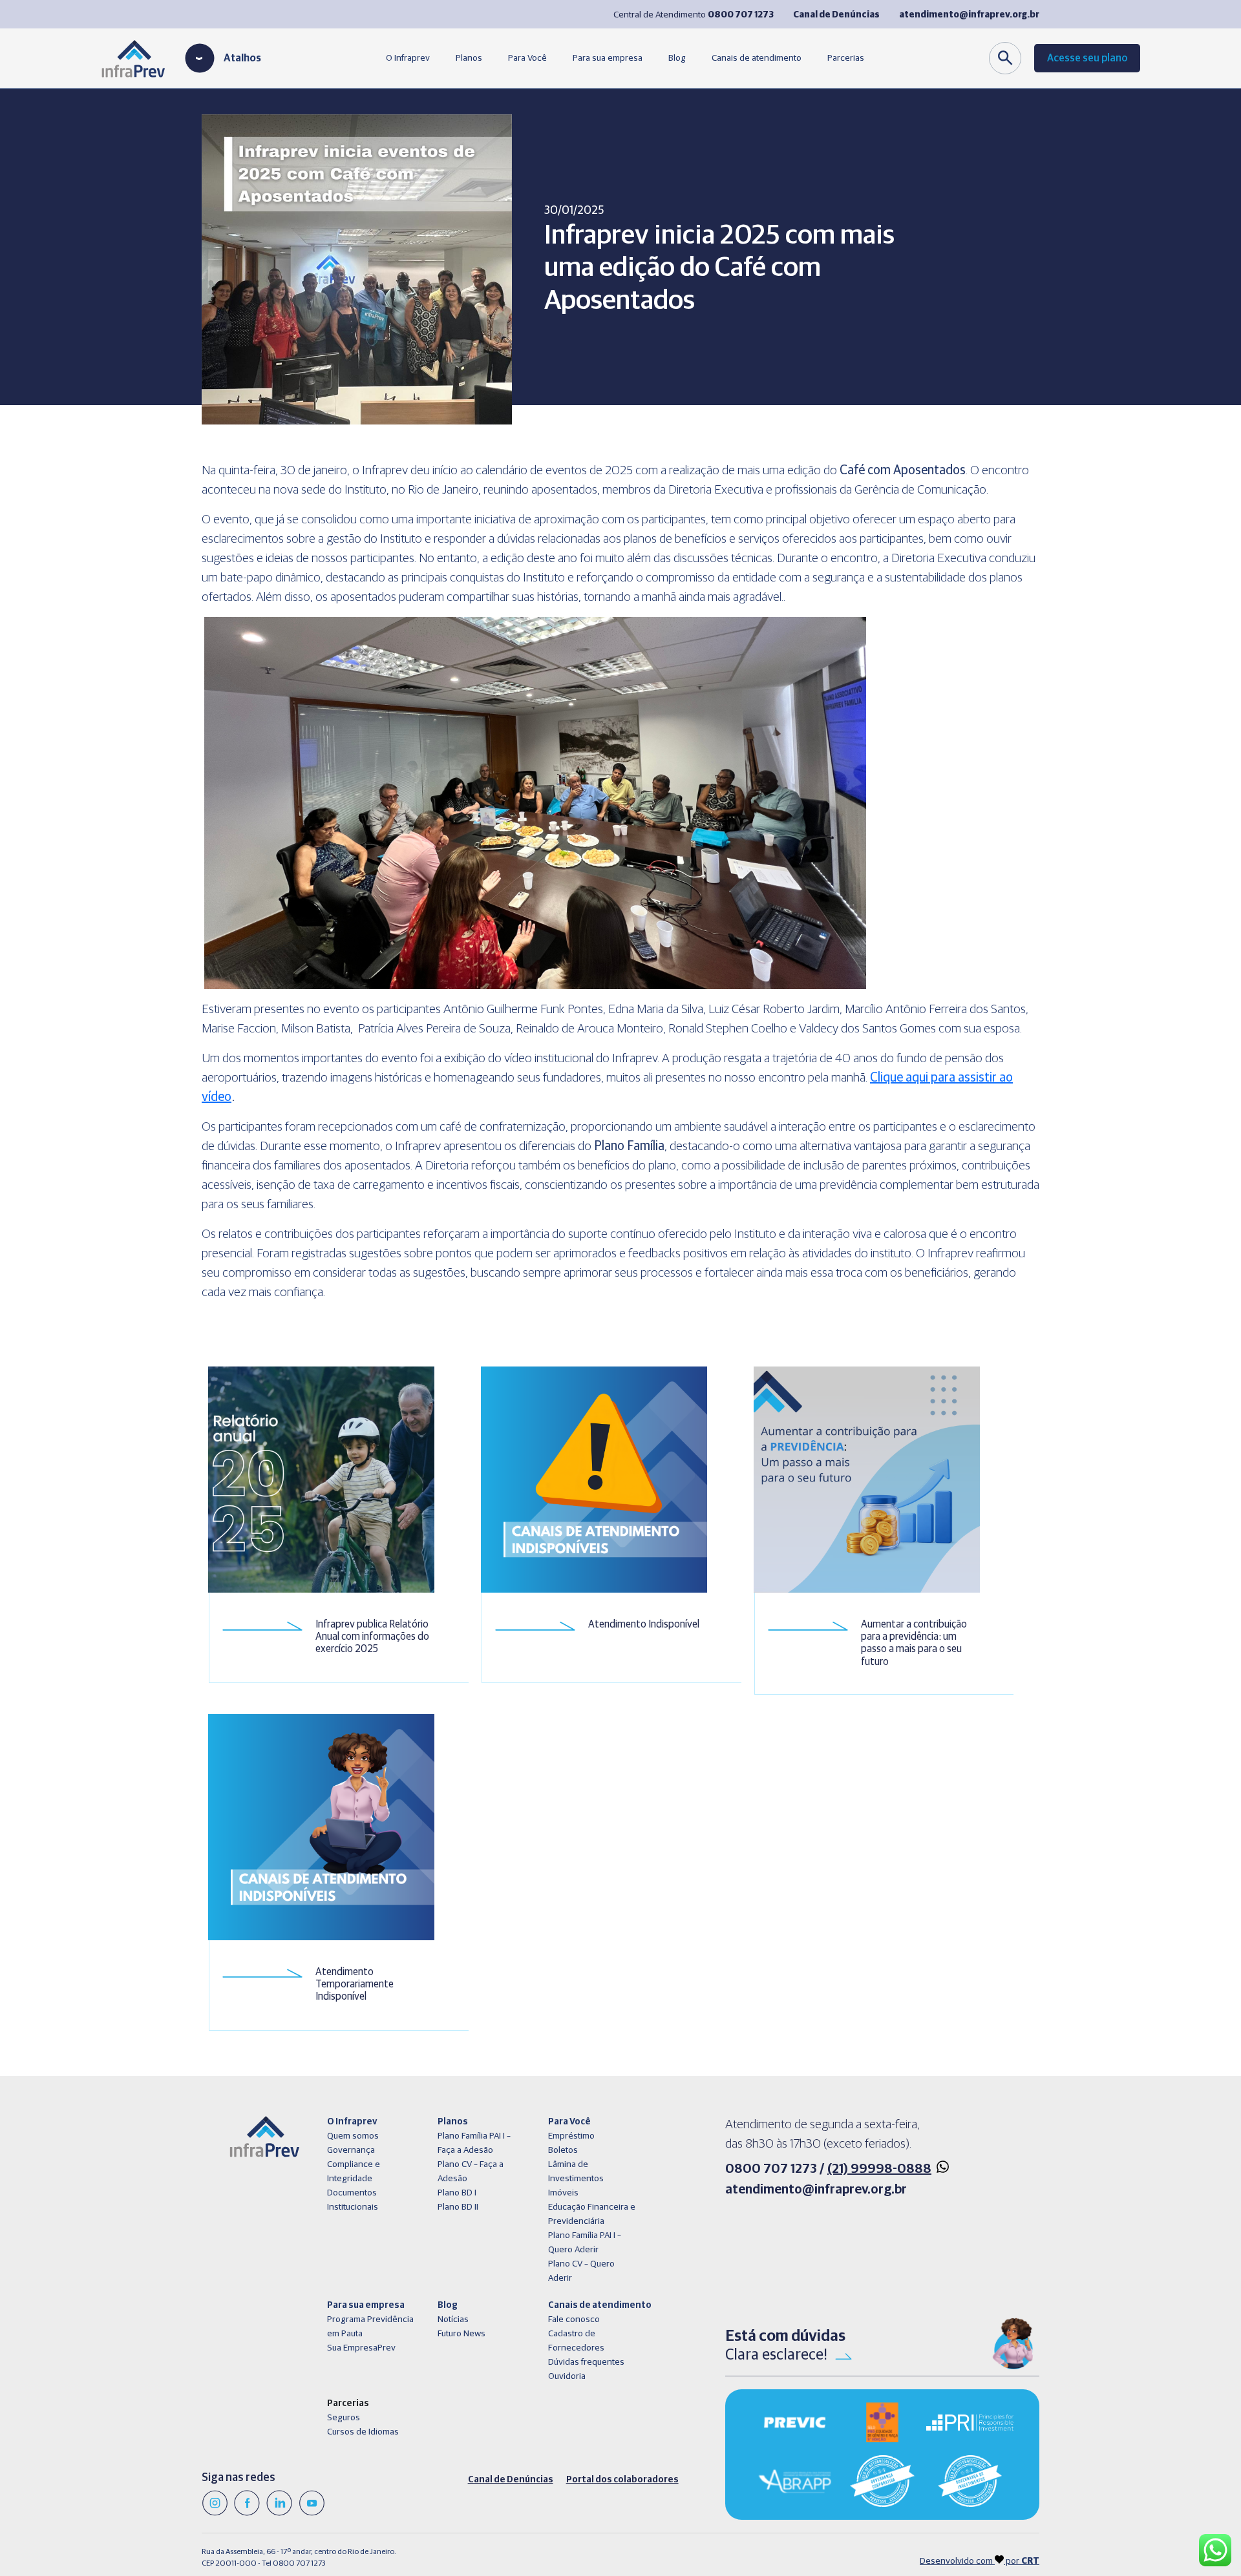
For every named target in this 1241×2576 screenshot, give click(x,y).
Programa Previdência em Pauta (370, 2327)
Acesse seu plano (1087, 58)
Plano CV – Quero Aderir (581, 2271)
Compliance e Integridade (354, 2172)
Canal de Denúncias (511, 2480)
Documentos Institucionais (353, 2200)
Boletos (563, 2150)
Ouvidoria (567, 2376)
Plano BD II (458, 2207)
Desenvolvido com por (980, 2561)
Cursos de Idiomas (363, 2432)
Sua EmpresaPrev (361, 2348)
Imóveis (563, 2193)
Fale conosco (574, 2319)
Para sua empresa (608, 58)
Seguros (344, 2418)
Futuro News (461, 2334)
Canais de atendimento (757, 58)
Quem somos (353, 2136)
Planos (469, 58)
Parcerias (846, 58)
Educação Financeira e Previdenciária (592, 2214)
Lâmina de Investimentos (576, 2172)
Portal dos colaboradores (622, 2480)
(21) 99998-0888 (879, 2169)
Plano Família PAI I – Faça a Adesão (474, 2143)
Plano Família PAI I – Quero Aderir (585, 2243)
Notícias (453, 2319)
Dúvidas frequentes (586, 2362)
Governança (351, 2150)
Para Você (527, 58)
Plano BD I (457, 2193)
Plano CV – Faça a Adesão (471, 2172)
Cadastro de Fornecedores (576, 2341)
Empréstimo (571, 2136)
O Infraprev (408, 58)
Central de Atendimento (694, 15)
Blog (677, 58)
